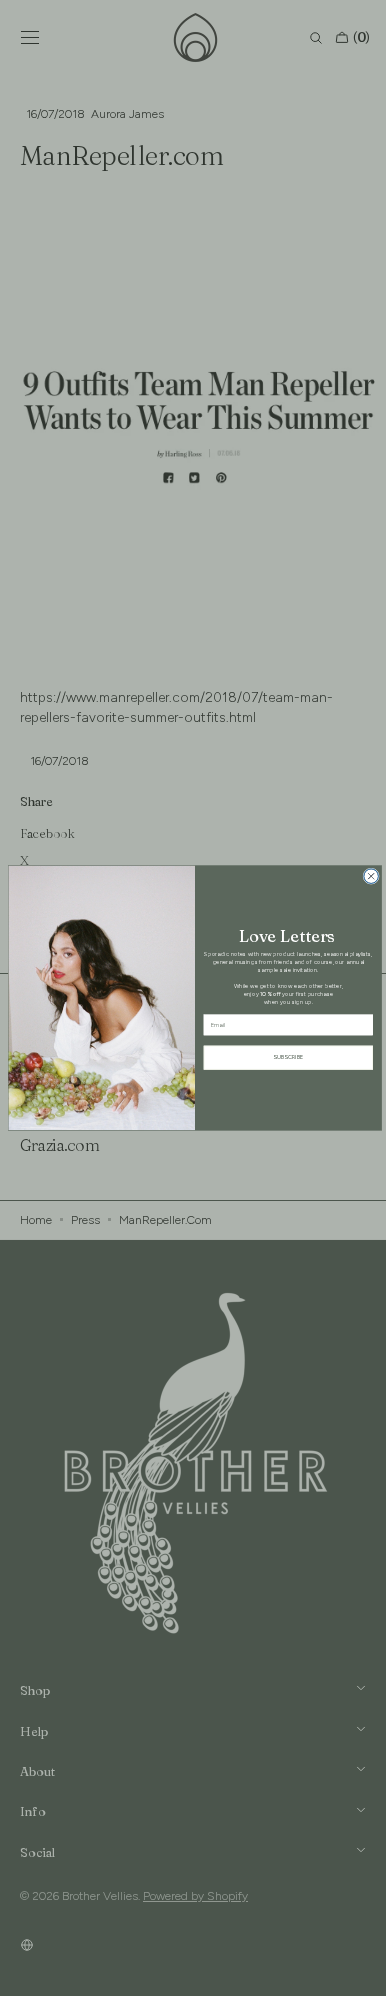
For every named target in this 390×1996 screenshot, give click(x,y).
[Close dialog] (363, 876)
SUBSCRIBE (281, 1057)
